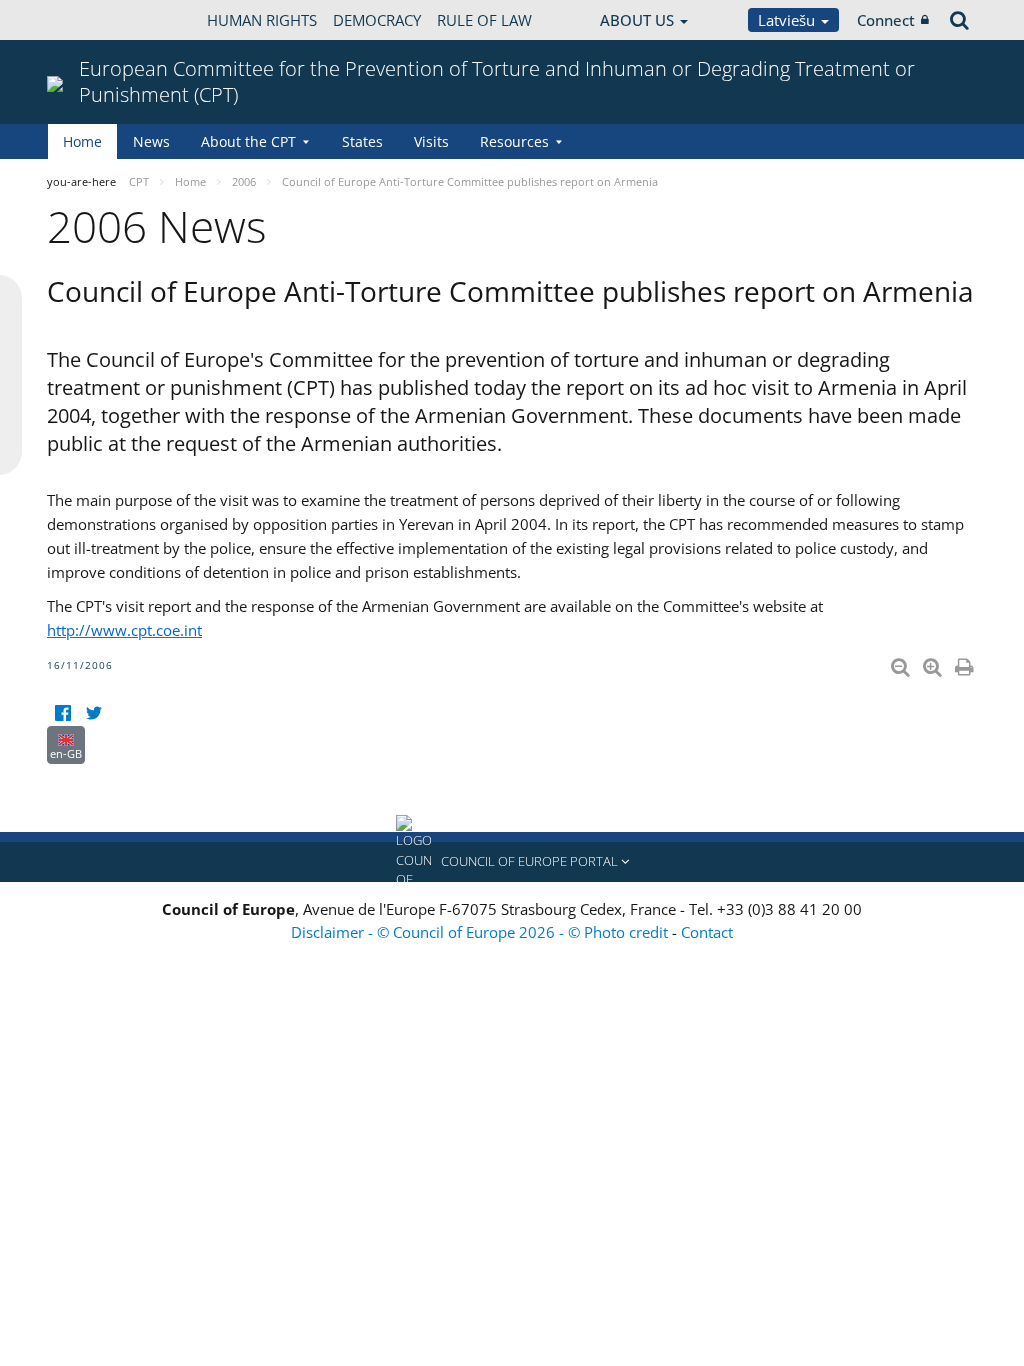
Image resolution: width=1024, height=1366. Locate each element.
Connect (886, 20)
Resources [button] (514, 141)
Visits (431, 141)
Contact (707, 932)
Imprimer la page (966, 663)
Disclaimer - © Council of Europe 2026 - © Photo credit (481, 932)
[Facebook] (62, 713)
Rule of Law (484, 20)
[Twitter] (93, 713)
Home (82, 141)
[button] (512, 862)
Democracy (377, 20)
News (151, 141)
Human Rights (262, 20)
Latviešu (788, 20)
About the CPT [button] (248, 141)
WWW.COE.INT (97, 20)
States (362, 141)
